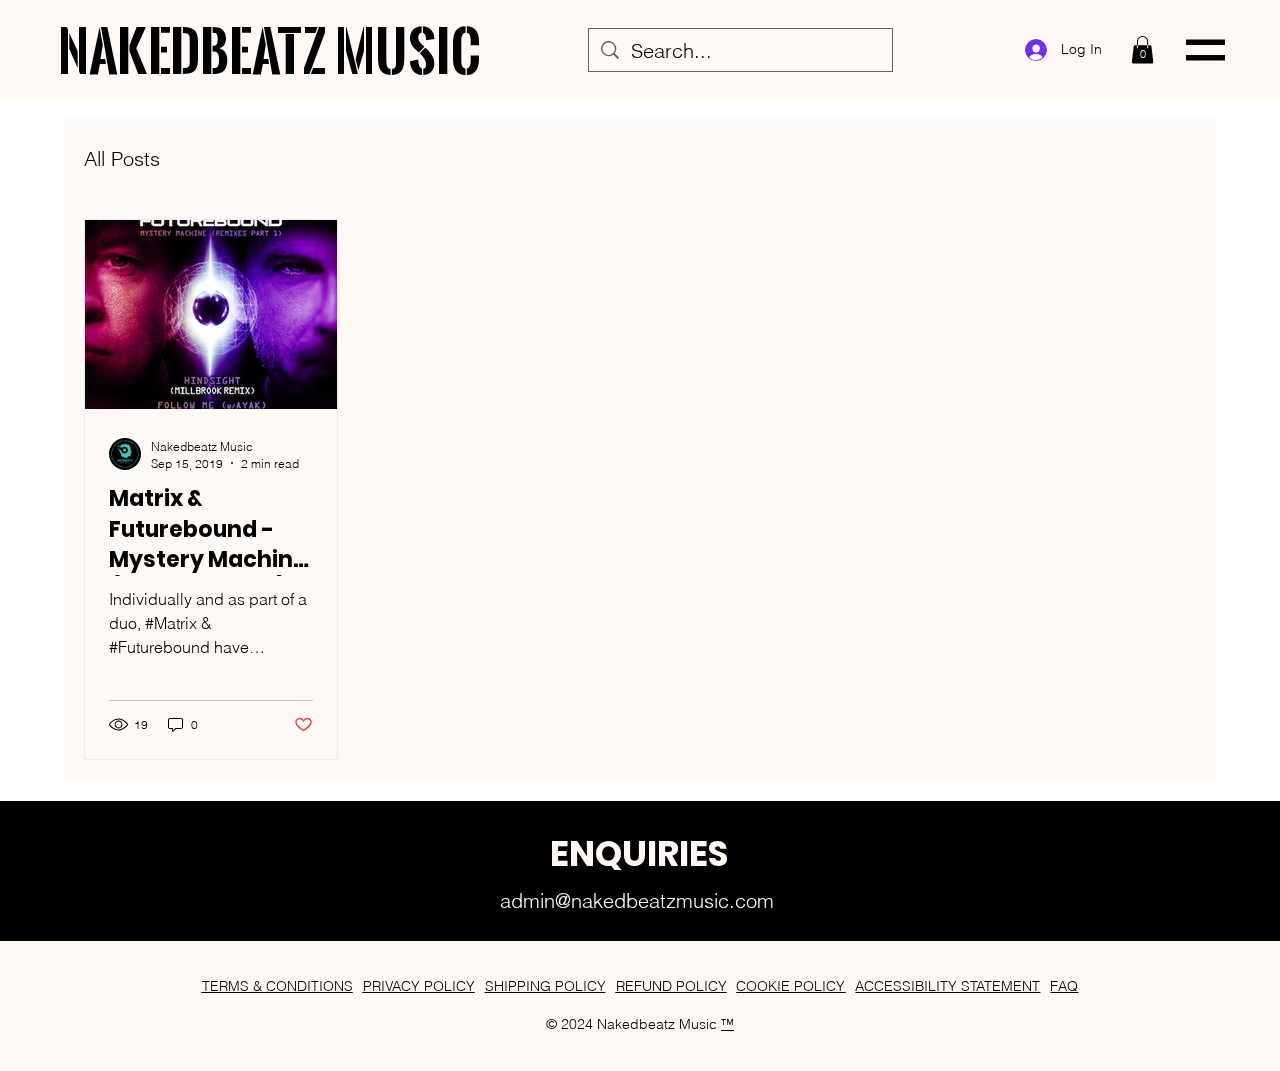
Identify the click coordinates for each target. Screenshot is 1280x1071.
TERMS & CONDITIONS (277, 986)
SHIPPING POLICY (545, 986)
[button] (1142, 49)
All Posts (122, 158)
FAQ (1064, 986)
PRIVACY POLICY (419, 986)
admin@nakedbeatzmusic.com (637, 900)
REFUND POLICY (671, 986)
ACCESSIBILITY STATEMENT (947, 986)
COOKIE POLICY (790, 986)
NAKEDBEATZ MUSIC (270, 50)
